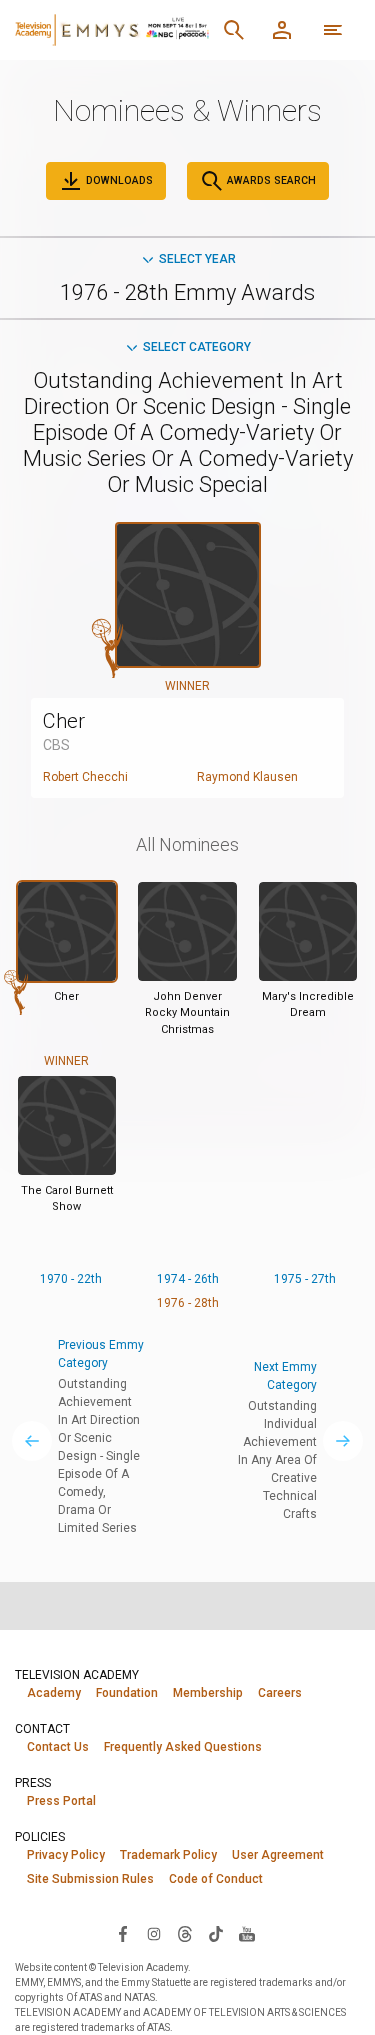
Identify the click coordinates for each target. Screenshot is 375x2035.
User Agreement (278, 1855)
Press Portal (61, 1801)
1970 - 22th (71, 1279)
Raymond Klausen (247, 777)
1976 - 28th (188, 1303)
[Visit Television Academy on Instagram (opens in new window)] (154, 1933)
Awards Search (270, 180)
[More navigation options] (333, 30)
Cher (64, 721)
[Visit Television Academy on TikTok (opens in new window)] (216, 1933)
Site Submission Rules (90, 1879)
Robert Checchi (85, 777)
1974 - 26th (188, 1279)
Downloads (118, 180)
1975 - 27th (305, 1279)
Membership (208, 1693)
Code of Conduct (216, 1879)
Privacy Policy (66, 1855)
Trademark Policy (168, 1855)
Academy (54, 1693)
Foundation (127, 1693)
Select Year (197, 259)
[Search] (234, 30)
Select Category (197, 347)
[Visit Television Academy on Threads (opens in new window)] (185, 1933)
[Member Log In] (282, 30)
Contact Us (58, 1747)
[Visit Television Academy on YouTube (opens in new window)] (247, 1933)
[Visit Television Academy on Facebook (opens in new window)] (123, 1933)
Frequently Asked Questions (183, 1747)
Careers (280, 1693)
